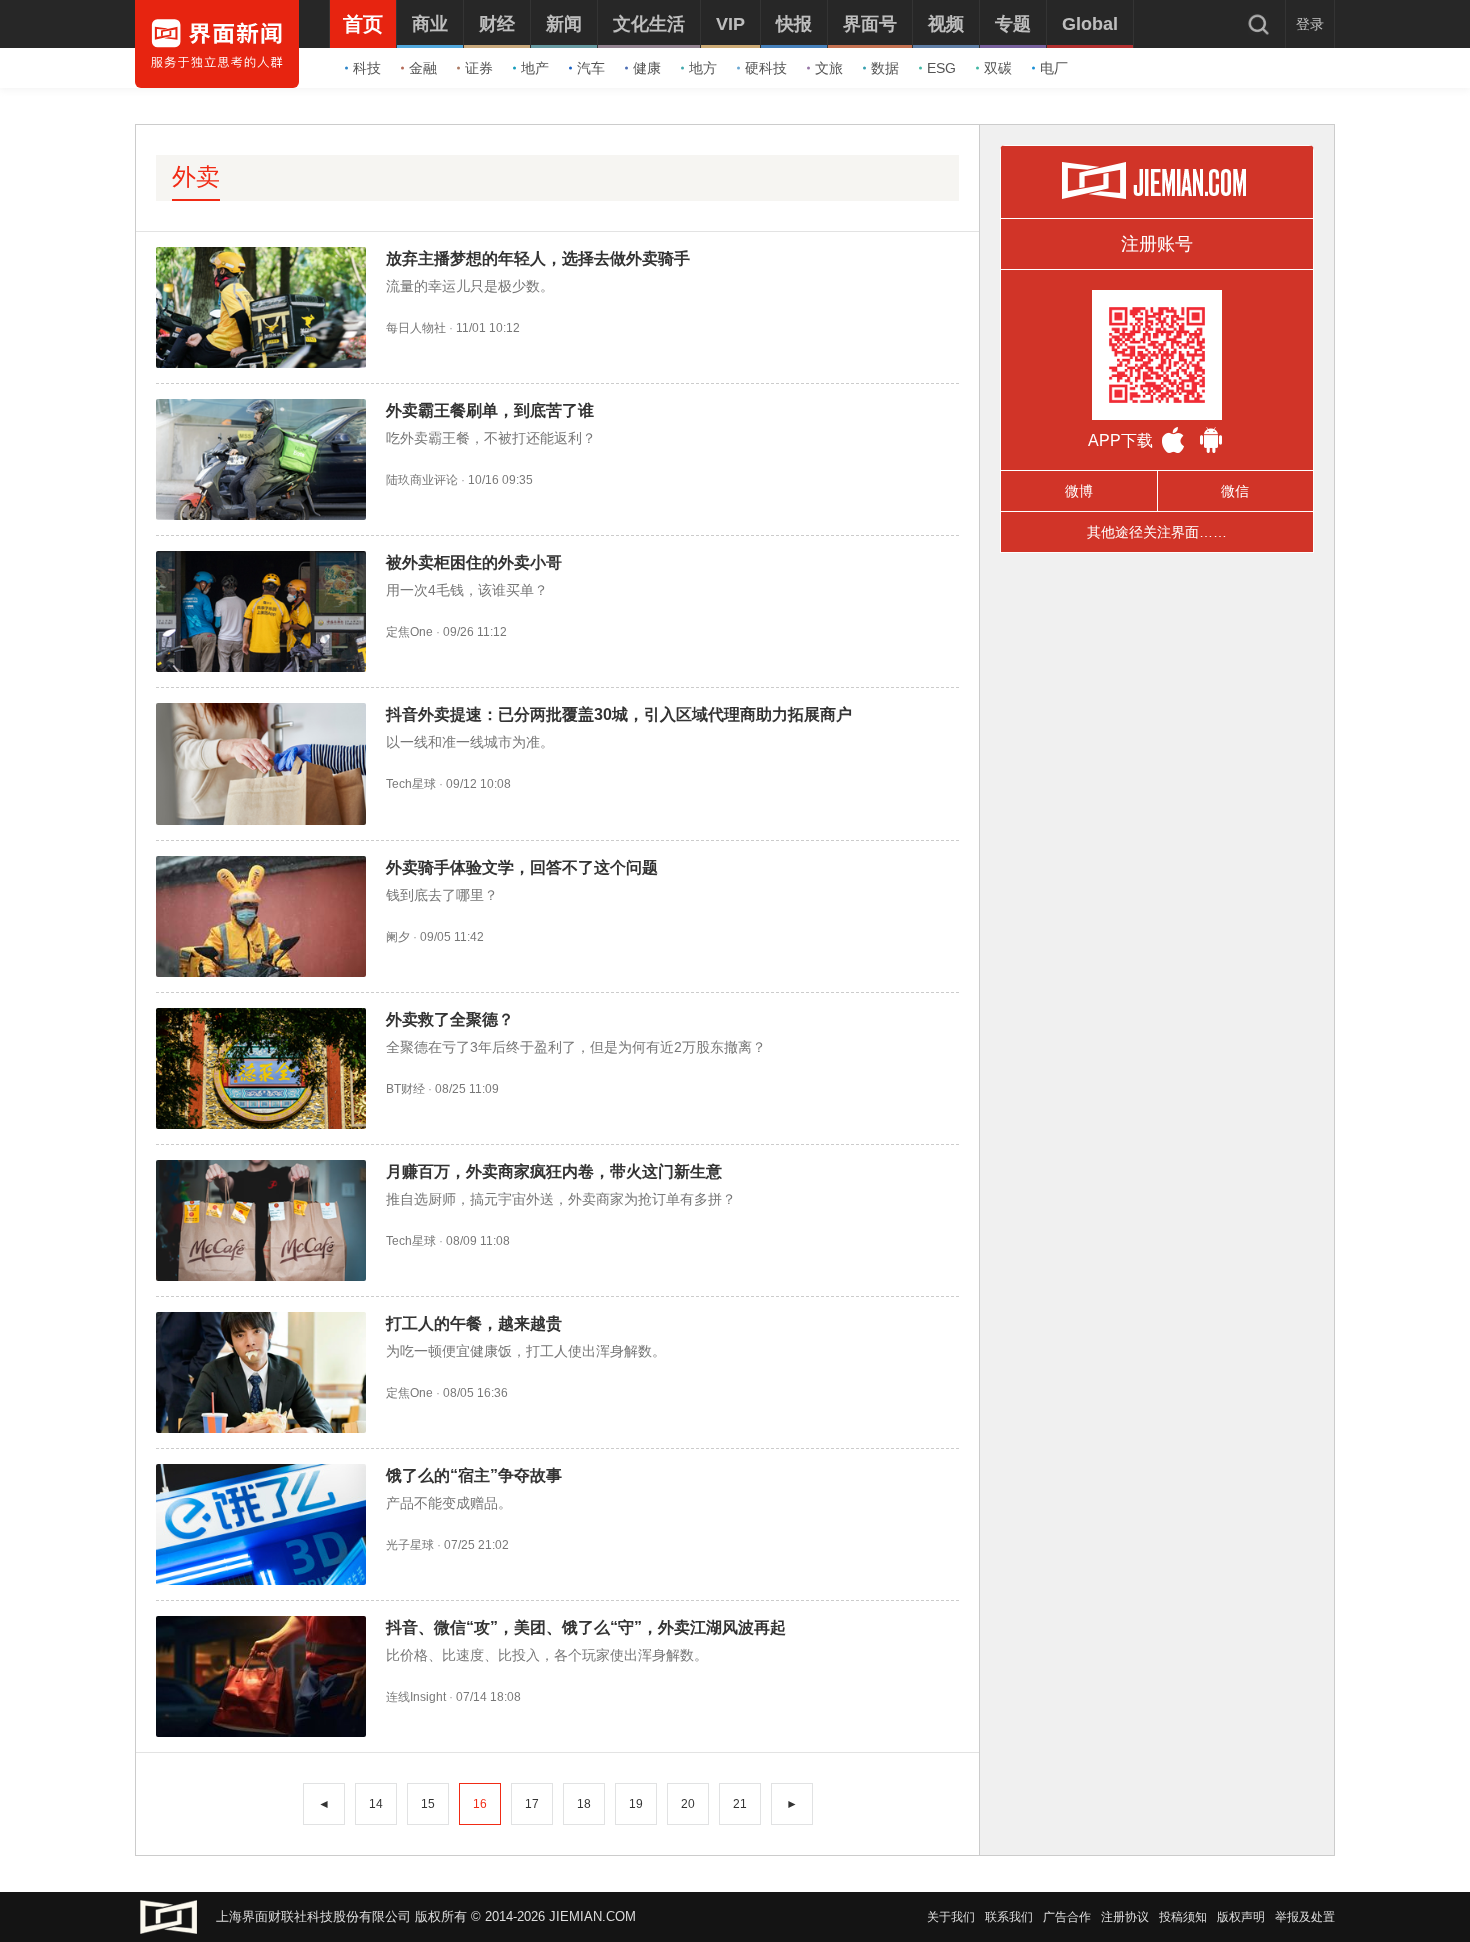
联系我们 (1009, 1917)
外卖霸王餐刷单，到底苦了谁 (490, 410)
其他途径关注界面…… (1157, 532)
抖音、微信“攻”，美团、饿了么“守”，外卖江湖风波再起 (586, 1627)
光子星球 (410, 1545)
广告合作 (1067, 1917)
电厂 (1054, 68)
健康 (647, 68)
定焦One (409, 632)
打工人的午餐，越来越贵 (474, 1323)
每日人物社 (416, 328)
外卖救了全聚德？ (450, 1019)
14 (376, 1804)
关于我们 (951, 1917)
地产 (535, 68)
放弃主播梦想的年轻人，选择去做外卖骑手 (538, 258)
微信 (1235, 491)
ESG (941, 68)
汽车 (591, 68)
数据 (885, 68)
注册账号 (1157, 244)
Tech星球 (411, 784)
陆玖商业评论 (422, 480)
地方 (703, 68)
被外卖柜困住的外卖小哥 (474, 562)
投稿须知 (1183, 1917)
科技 (367, 68)
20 (688, 1804)
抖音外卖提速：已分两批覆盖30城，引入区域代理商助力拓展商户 (619, 714)
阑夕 (398, 937)
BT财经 (405, 1089)
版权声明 (1241, 1917)
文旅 (829, 68)
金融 (423, 68)
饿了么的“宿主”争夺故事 (474, 1475)
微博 (1079, 491)
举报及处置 (1305, 1917)
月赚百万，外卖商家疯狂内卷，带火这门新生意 (554, 1171)
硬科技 (766, 68)
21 (740, 1804)
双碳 (998, 68)
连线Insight (416, 1697)
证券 (479, 68)
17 (532, 1804)
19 (636, 1804)
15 (428, 1804)
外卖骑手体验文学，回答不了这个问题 (522, 867)
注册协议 (1125, 1917)
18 (584, 1804)
